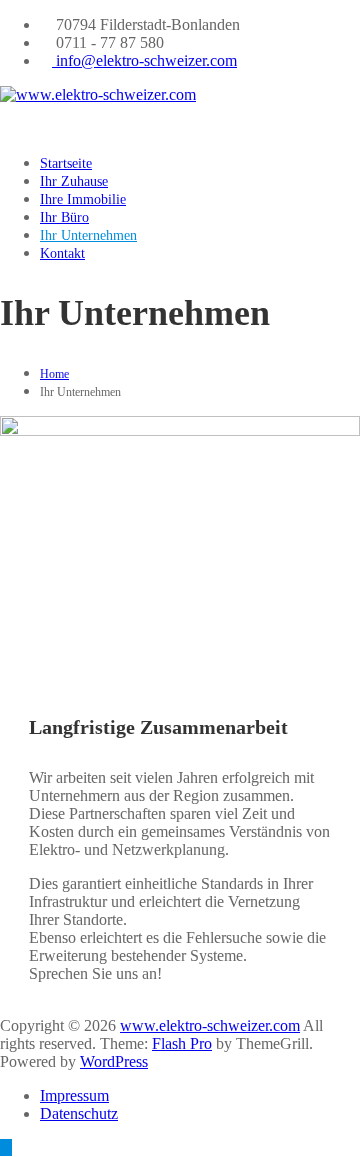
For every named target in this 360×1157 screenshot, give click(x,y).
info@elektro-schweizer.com (144, 60)
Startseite (66, 163)
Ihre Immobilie (83, 199)
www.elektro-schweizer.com (210, 1025)
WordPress (114, 1061)
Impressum (74, 1095)
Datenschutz (79, 1113)
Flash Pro (182, 1043)
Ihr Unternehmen (88, 235)
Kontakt (62, 253)
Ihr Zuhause (74, 181)
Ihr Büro (64, 217)
